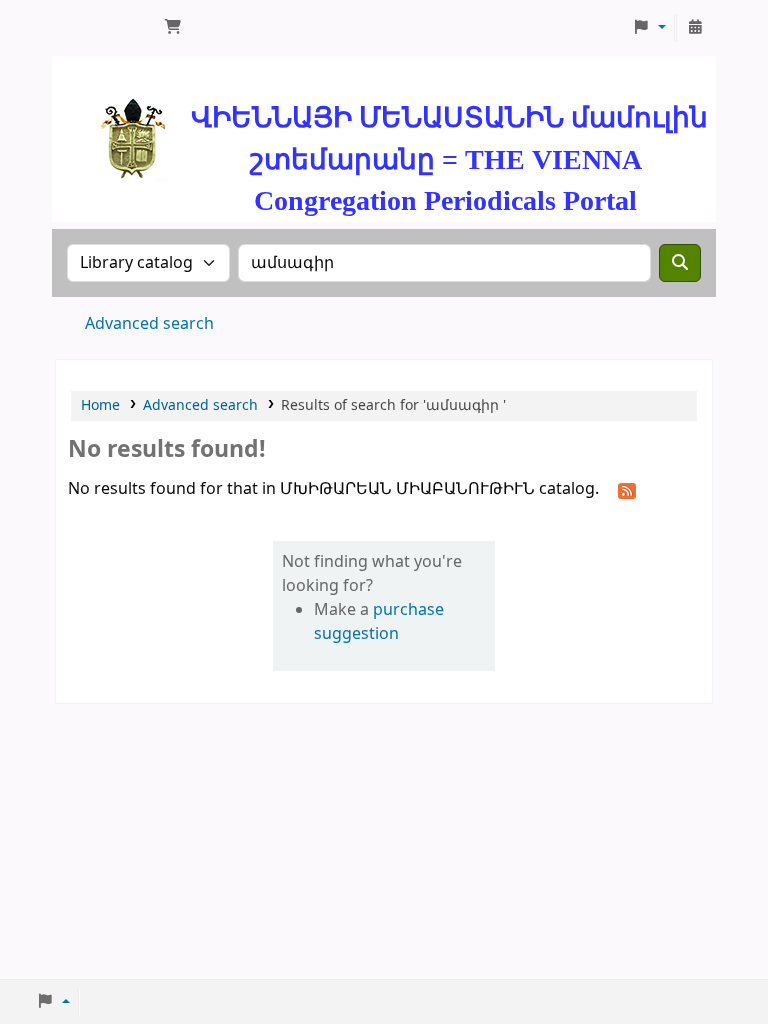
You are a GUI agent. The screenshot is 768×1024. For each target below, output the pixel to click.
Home (100, 405)
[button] (173, 28)
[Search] (680, 263)
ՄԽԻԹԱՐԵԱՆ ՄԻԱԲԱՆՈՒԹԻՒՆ (106, 28)
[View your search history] (695, 28)
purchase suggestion (379, 622)
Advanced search (149, 324)
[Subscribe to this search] (627, 490)
